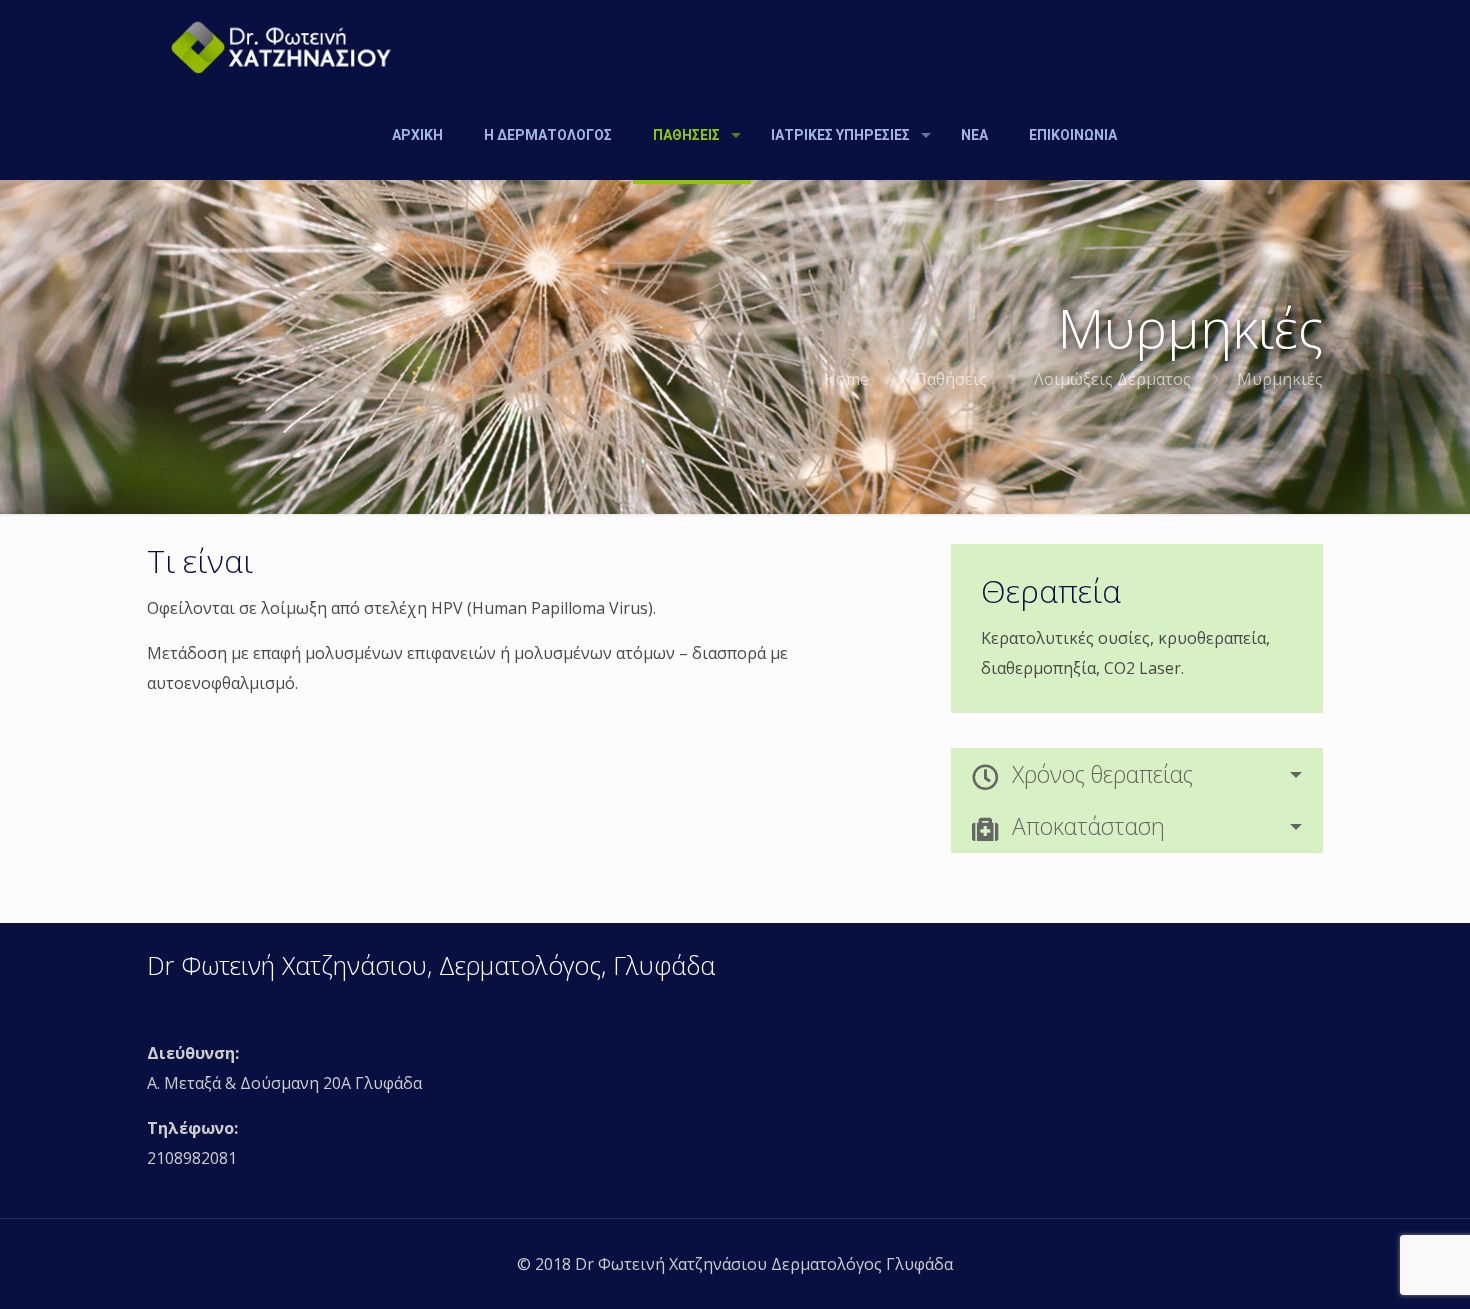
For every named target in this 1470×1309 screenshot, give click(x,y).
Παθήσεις (951, 379)
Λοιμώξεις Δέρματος (1112, 379)
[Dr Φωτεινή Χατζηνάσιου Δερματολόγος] (281, 45)
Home (846, 379)
